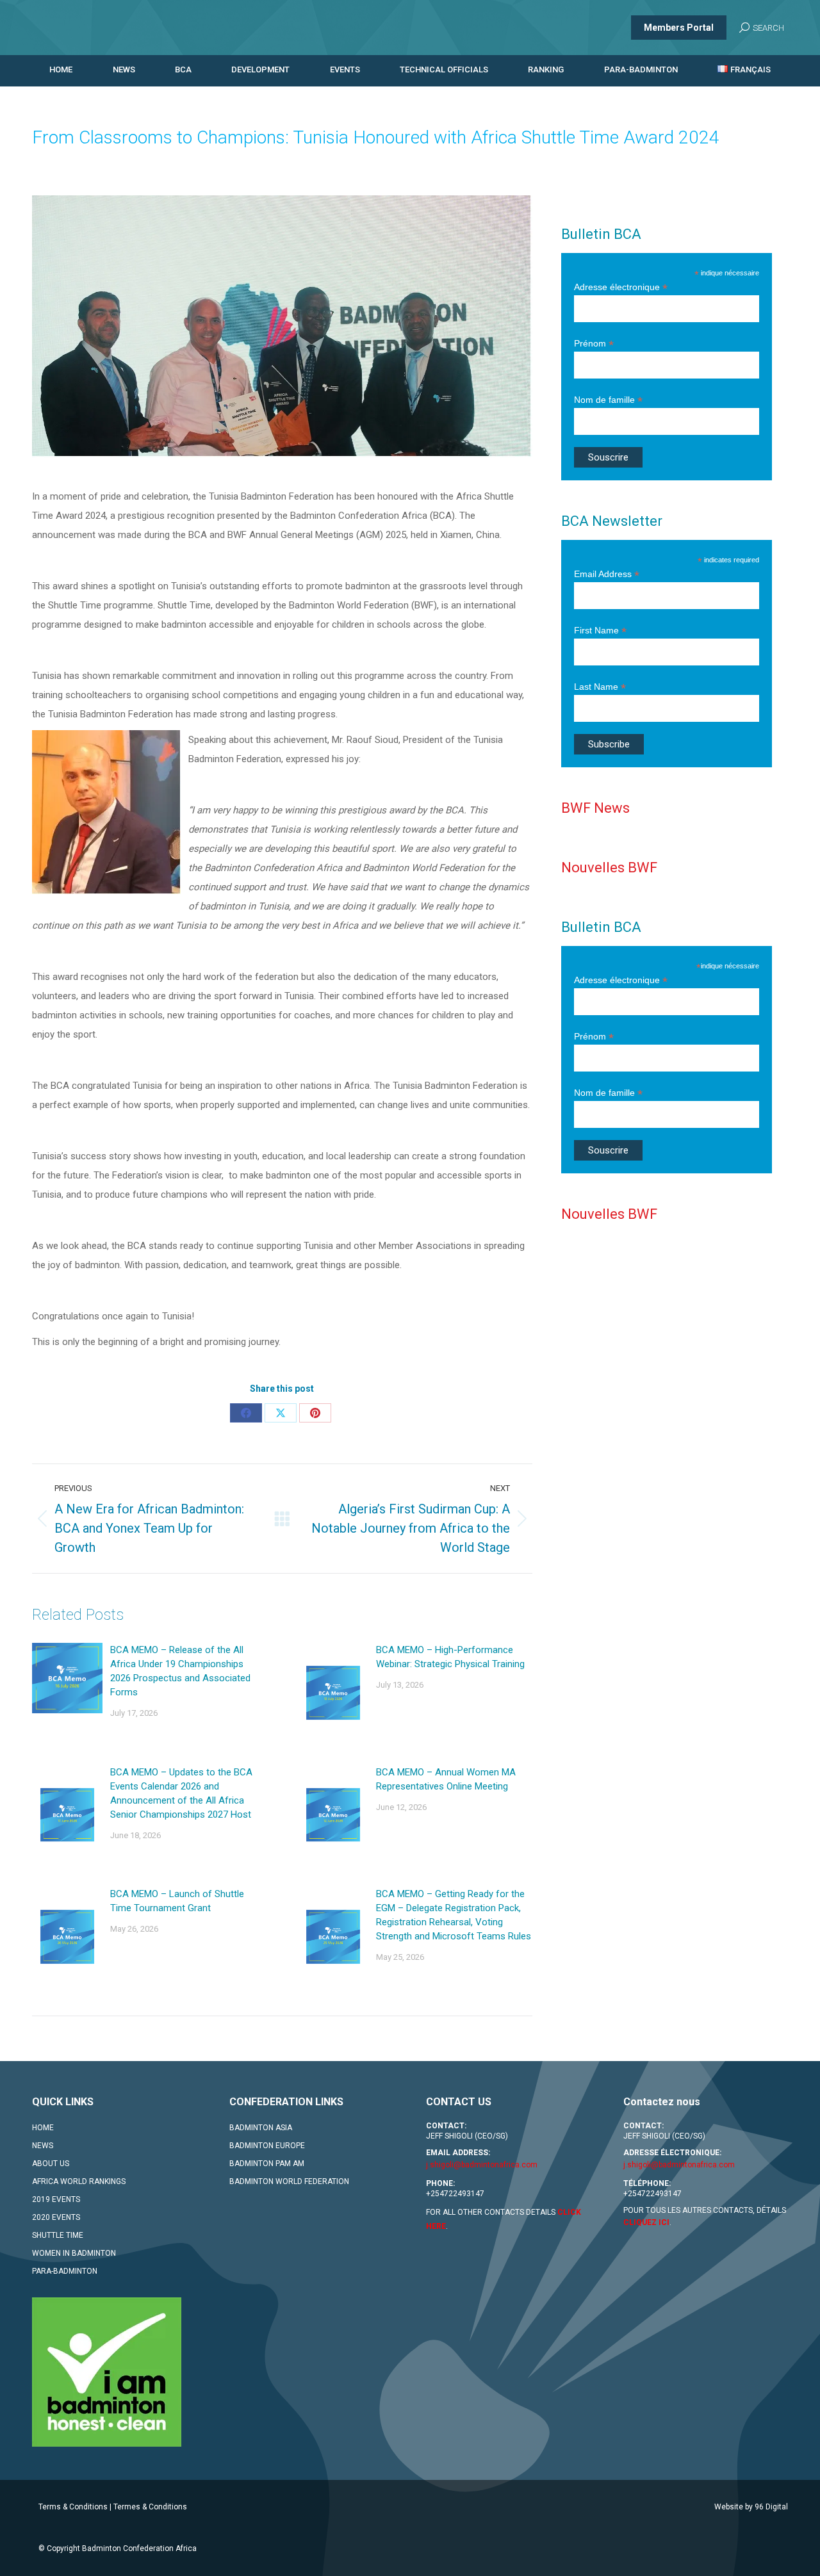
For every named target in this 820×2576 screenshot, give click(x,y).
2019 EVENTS (56, 2199)
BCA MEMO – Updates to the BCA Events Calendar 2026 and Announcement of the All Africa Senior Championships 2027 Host (181, 1793)
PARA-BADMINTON (65, 2271)
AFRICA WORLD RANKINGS (79, 2181)
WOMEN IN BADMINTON (74, 2253)
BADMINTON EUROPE (267, 2146)
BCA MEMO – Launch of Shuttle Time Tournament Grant (177, 1901)
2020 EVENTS (56, 2217)
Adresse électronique (621, 287)
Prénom (594, 344)
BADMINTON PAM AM (267, 2164)
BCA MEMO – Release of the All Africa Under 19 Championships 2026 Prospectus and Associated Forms (180, 1671)
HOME (43, 2128)
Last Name (600, 687)
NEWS (43, 2146)
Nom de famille (608, 400)
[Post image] (67, 1678)
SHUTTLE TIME (58, 2235)
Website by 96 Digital (751, 2507)
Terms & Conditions (73, 2507)
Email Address (607, 574)
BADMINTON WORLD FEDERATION (289, 2181)
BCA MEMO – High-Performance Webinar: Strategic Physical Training (450, 1657)
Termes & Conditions (150, 2507)
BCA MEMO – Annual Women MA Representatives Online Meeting (446, 1779)
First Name (600, 631)
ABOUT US (51, 2164)
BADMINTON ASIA (261, 2128)
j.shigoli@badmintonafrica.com (482, 2165)
